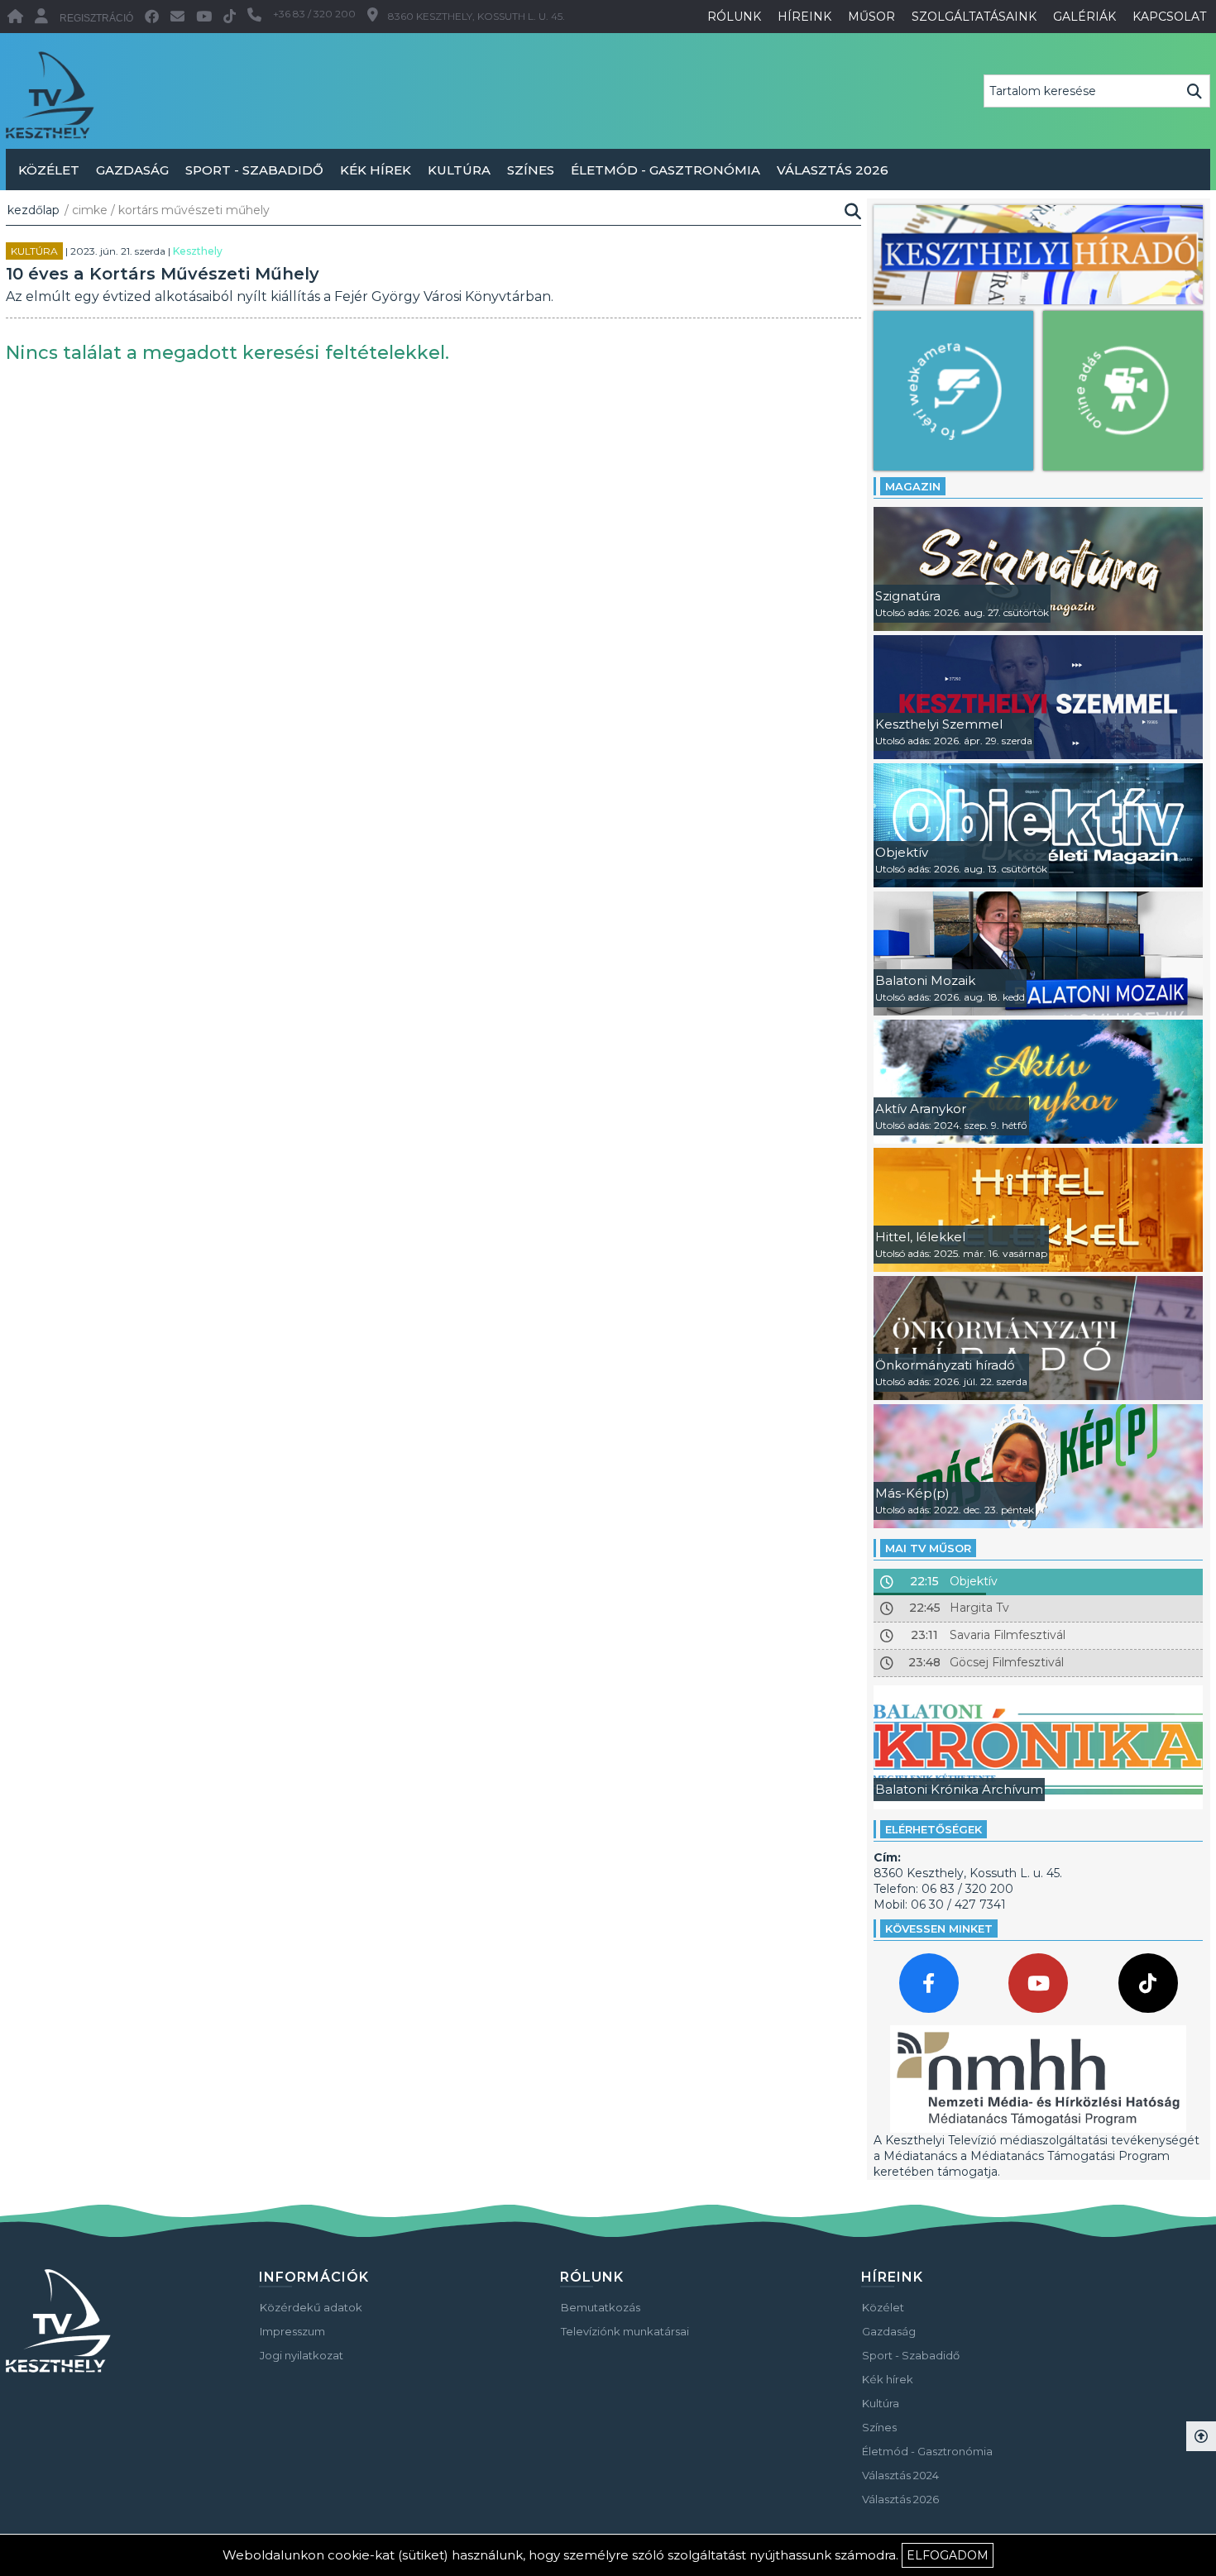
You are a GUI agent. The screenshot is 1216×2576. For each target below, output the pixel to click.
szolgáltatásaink (974, 17)
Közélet (49, 170)
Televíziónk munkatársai (625, 2331)
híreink (804, 17)
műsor (871, 17)
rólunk (734, 17)
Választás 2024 (900, 2475)
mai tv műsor (928, 1548)
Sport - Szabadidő (254, 170)
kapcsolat (1169, 17)
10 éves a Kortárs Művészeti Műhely (163, 274)
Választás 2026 (833, 170)
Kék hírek (376, 170)
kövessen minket (939, 1928)
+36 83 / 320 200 (314, 14)
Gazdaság (132, 170)
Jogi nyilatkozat (302, 2355)
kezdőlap (34, 210)
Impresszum (292, 2331)
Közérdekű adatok (311, 2307)
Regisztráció (96, 18)
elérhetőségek (934, 1829)
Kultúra (459, 170)
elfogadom (948, 2555)
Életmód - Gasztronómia (665, 170)
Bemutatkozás (601, 2307)
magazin (913, 486)
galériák (1084, 17)
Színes (531, 170)
